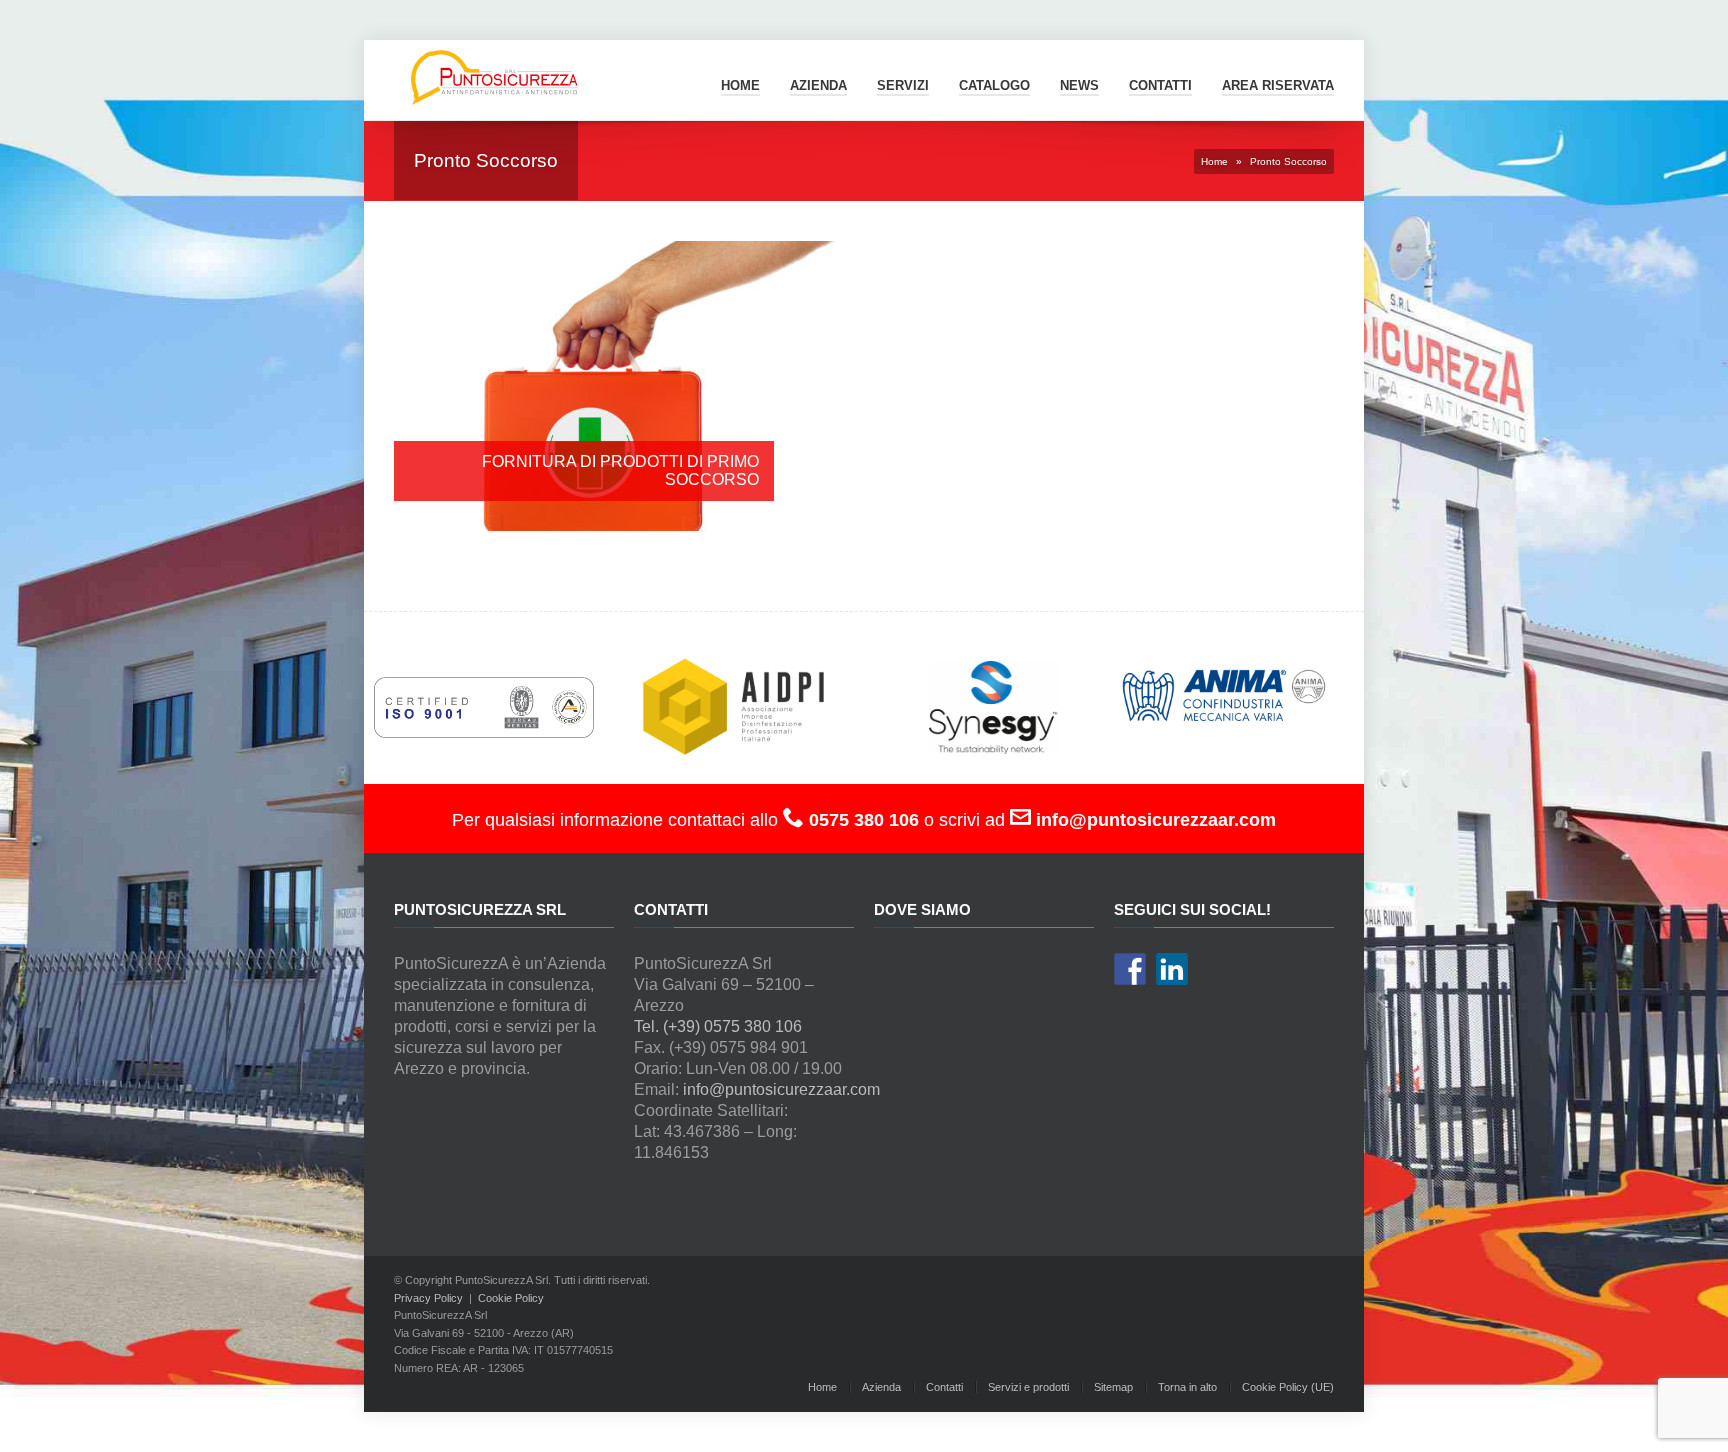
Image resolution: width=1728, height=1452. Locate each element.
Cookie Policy (511, 1298)
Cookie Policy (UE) (1288, 1387)
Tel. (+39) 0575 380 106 (718, 1026)
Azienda (818, 85)
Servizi (903, 85)
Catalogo (994, 85)
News (1079, 85)
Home (740, 85)
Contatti (944, 1387)
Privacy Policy (428, 1298)
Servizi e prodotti (1028, 1387)
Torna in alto (1187, 1387)
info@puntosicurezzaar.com (781, 1089)
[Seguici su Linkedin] (1172, 969)
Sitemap (1113, 1387)
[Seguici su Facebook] (1130, 969)
